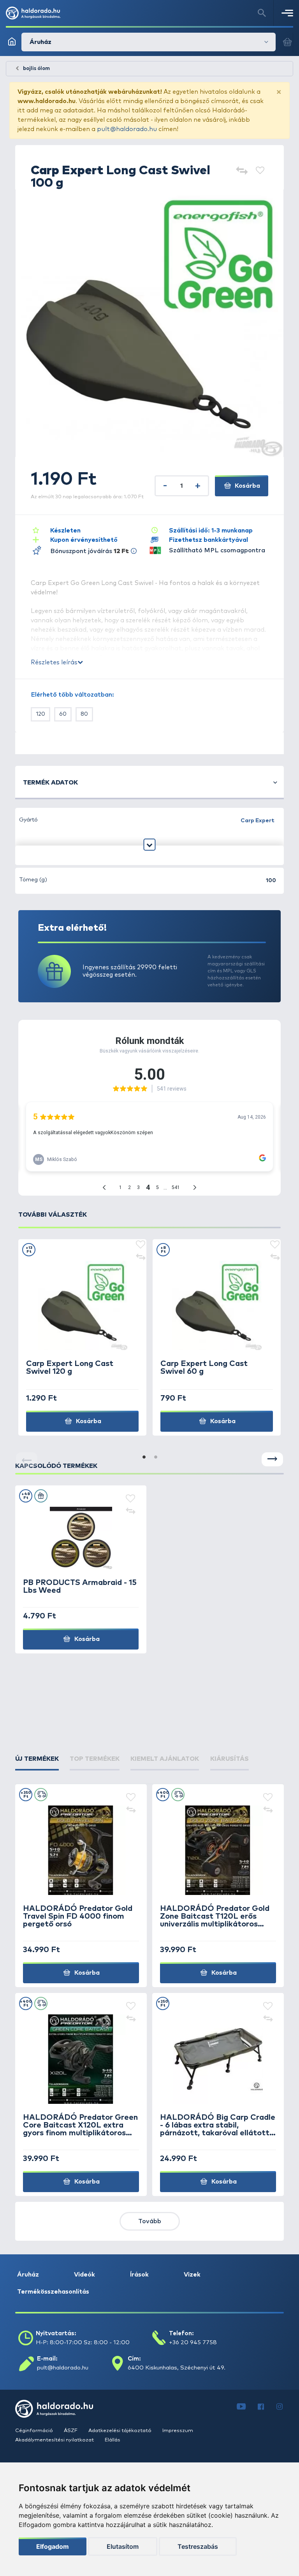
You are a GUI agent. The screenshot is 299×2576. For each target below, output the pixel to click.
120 (40, 714)
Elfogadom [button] (53, 2546)
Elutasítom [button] (123, 2546)
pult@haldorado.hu (127, 129)
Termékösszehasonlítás (53, 2292)
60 (63, 714)
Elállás (113, 2440)
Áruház (28, 2275)
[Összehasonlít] (242, 171)
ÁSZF (71, 2431)
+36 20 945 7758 (193, 2342)
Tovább (150, 2221)
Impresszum (178, 2431)
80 (84, 714)
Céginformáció (35, 2431)
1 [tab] (144, 1457)
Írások (139, 2275)
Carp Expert (258, 821)
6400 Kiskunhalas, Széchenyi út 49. (177, 2368)
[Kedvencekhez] (260, 171)
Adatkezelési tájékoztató (120, 2431)
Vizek (192, 2275)
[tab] (37, 1759)
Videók (84, 2275)
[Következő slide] (272, 1460)
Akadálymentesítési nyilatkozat (55, 2440)
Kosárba (247, 486)
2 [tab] (155, 1457)
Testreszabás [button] (198, 2546)
